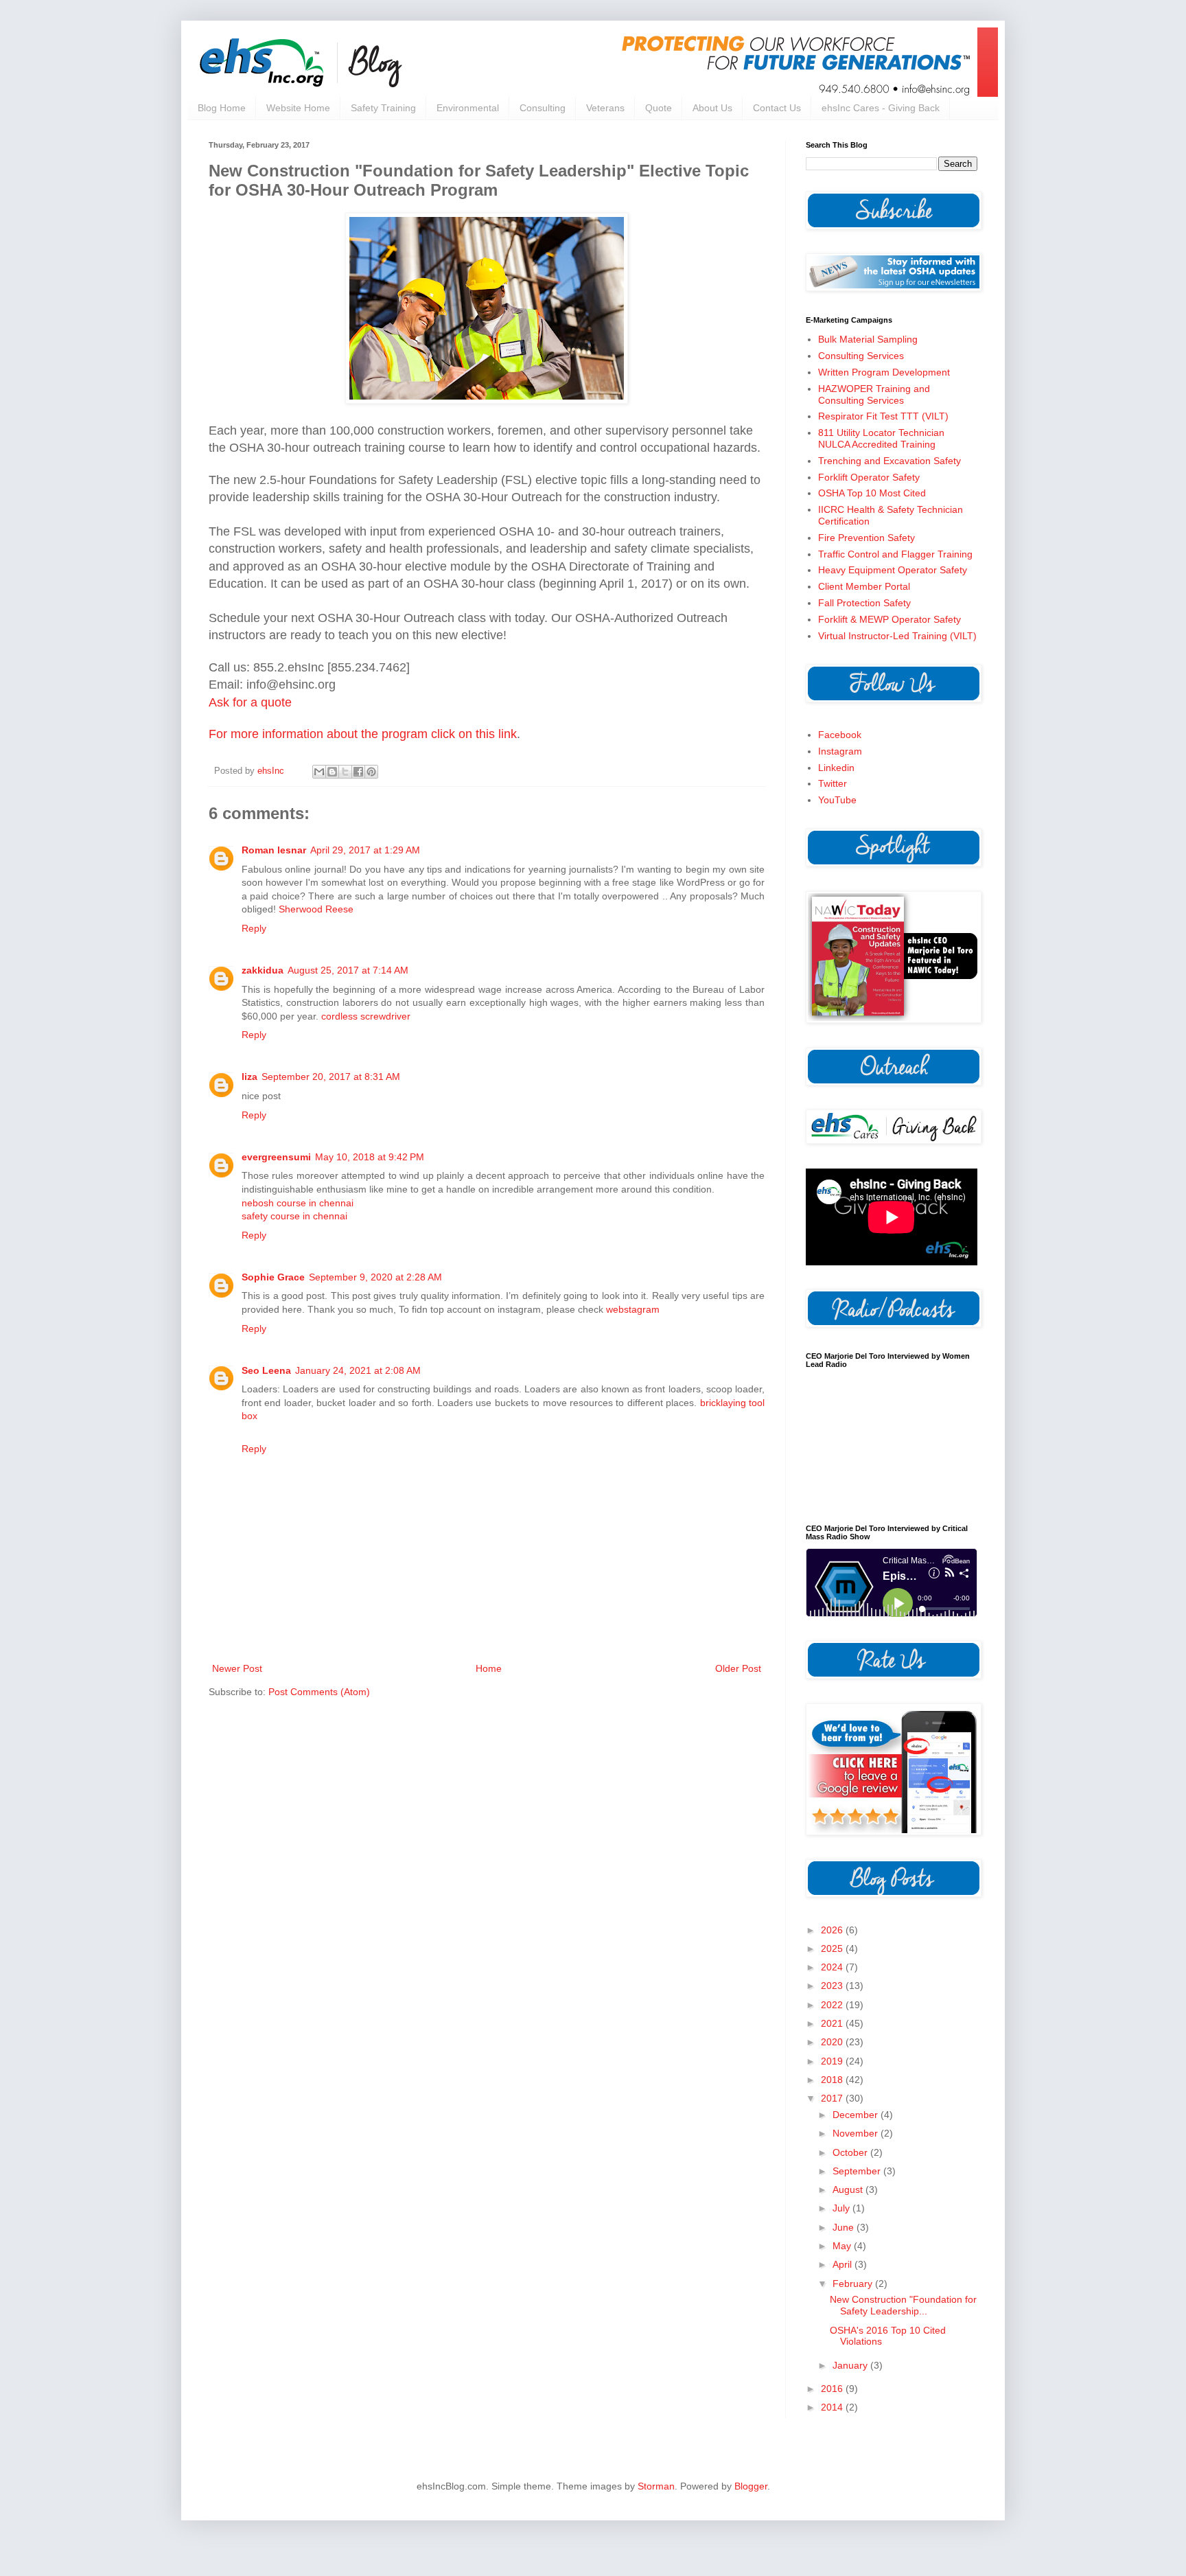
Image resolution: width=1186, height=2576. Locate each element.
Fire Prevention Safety (867, 538)
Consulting (543, 108)
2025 (833, 1948)
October (851, 2152)
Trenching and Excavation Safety (889, 461)
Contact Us (777, 108)
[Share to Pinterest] (371, 772)
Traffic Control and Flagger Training (895, 554)
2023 (833, 1986)
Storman (656, 2486)
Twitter (833, 783)
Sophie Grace (273, 1277)
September (858, 2171)
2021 (833, 2023)
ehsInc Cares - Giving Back (881, 108)
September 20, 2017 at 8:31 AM (331, 1077)
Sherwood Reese (316, 909)
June (845, 2227)
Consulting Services (861, 356)
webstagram (633, 1309)
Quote (659, 108)
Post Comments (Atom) (319, 1692)
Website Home (298, 108)
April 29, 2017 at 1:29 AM (365, 850)
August (849, 2189)
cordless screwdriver (366, 1016)
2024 (833, 1967)
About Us (712, 108)
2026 (833, 1930)
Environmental (468, 108)
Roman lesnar (274, 850)
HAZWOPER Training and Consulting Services (874, 394)
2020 (833, 2042)
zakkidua (263, 970)
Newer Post (237, 1668)
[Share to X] (345, 772)
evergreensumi (276, 1157)
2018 (833, 2080)
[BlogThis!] (332, 772)
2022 (833, 2005)
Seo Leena (266, 1370)
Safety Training (383, 108)
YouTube (837, 800)
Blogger (751, 2486)
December (857, 2115)
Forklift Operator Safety (869, 477)
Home (489, 1668)
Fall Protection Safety (864, 603)
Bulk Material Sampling (868, 339)
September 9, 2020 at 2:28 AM (375, 1277)
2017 (833, 2098)
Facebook (840, 735)
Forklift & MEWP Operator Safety (889, 619)
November (857, 2133)
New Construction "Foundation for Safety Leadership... (903, 2305)
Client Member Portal (864, 586)
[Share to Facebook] (358, 772)
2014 (833, 2407)
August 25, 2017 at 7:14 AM (348, 970)
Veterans (605, 108)
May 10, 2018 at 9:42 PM (370, 1157)
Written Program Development (884, 372)
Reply (254, 928)
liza (249, 1077)
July (842, 2208)
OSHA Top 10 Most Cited (872, 493)
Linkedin (836, 768)
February (854, 2284)
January (851, 2365)
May (843, 2246)
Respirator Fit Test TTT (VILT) (883, 416)
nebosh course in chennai (298, 1203)
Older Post (738, 1668)
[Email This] (319, 772)
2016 (833, 2389)
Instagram (840, 751)
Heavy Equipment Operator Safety (893, 570)
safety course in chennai (294, 1216)
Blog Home (222, 108)
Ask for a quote (250, 702)
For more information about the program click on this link (363, 734)
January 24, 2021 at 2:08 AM (358, 1370)
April (844, 2264)
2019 (833, 2061)
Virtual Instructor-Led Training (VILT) (897, 636)
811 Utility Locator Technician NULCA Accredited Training (881, 438)
